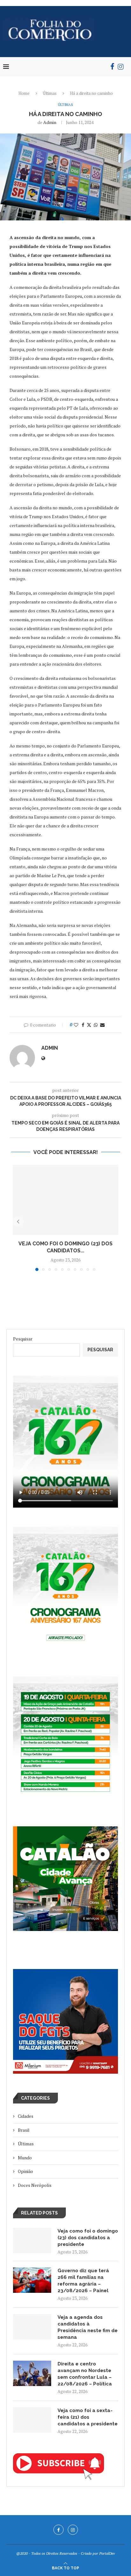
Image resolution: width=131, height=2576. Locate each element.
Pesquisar (23, 1339)
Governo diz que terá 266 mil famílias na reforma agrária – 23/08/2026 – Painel (83, 2281)
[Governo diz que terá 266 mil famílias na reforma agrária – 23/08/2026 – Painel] (32, 2280)
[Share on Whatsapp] (96, 1025)
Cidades (26, 2116)
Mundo (25, 2158)
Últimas (50, 93)
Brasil (24, 2130)
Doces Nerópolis (35, 2185)
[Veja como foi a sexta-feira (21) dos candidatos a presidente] (32, 2420)
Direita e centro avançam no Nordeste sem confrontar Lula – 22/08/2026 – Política (85, 2374)
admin (50, 122)
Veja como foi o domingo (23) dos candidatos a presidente (88, 2238)
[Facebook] (112, 67)
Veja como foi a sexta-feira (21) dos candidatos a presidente (88, 2417)
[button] (18, 1222)
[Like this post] (76, 1025)
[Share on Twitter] (89, 1025)
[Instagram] (121, 67)
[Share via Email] (102, 1025)
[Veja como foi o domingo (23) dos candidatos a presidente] (65, 1200)
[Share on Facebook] (83, 1025)
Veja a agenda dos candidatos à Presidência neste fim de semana (88, 2327)
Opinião (25, 2171)
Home (24, 93)
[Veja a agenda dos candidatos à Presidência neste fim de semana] (32, 2327)
